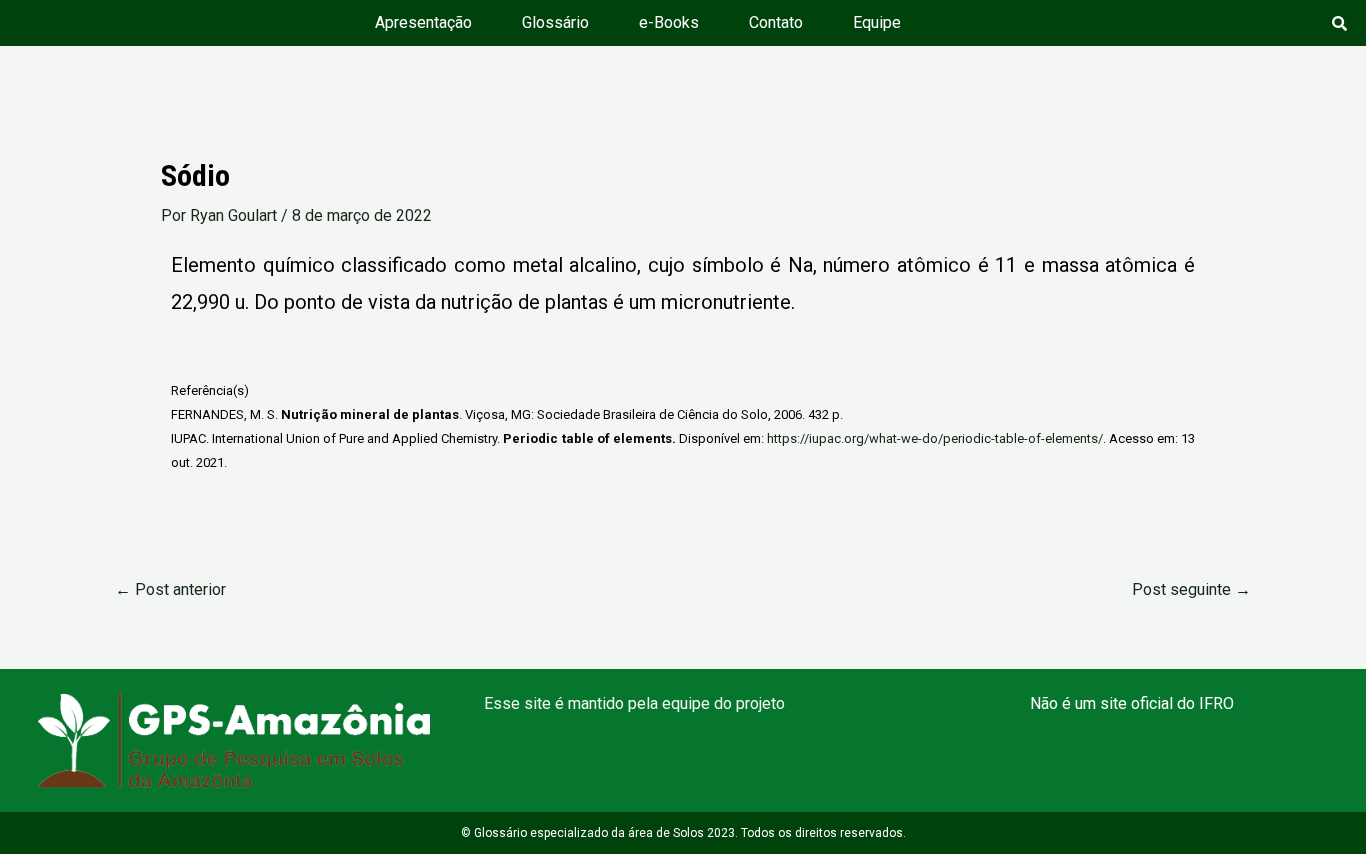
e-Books (669, 22)
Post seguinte (1191, 590)
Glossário (555, 22)
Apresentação (423, 22)
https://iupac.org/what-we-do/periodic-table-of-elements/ (935, 438)
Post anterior (170, 590)
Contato (776, 22)
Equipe (877, 22)
